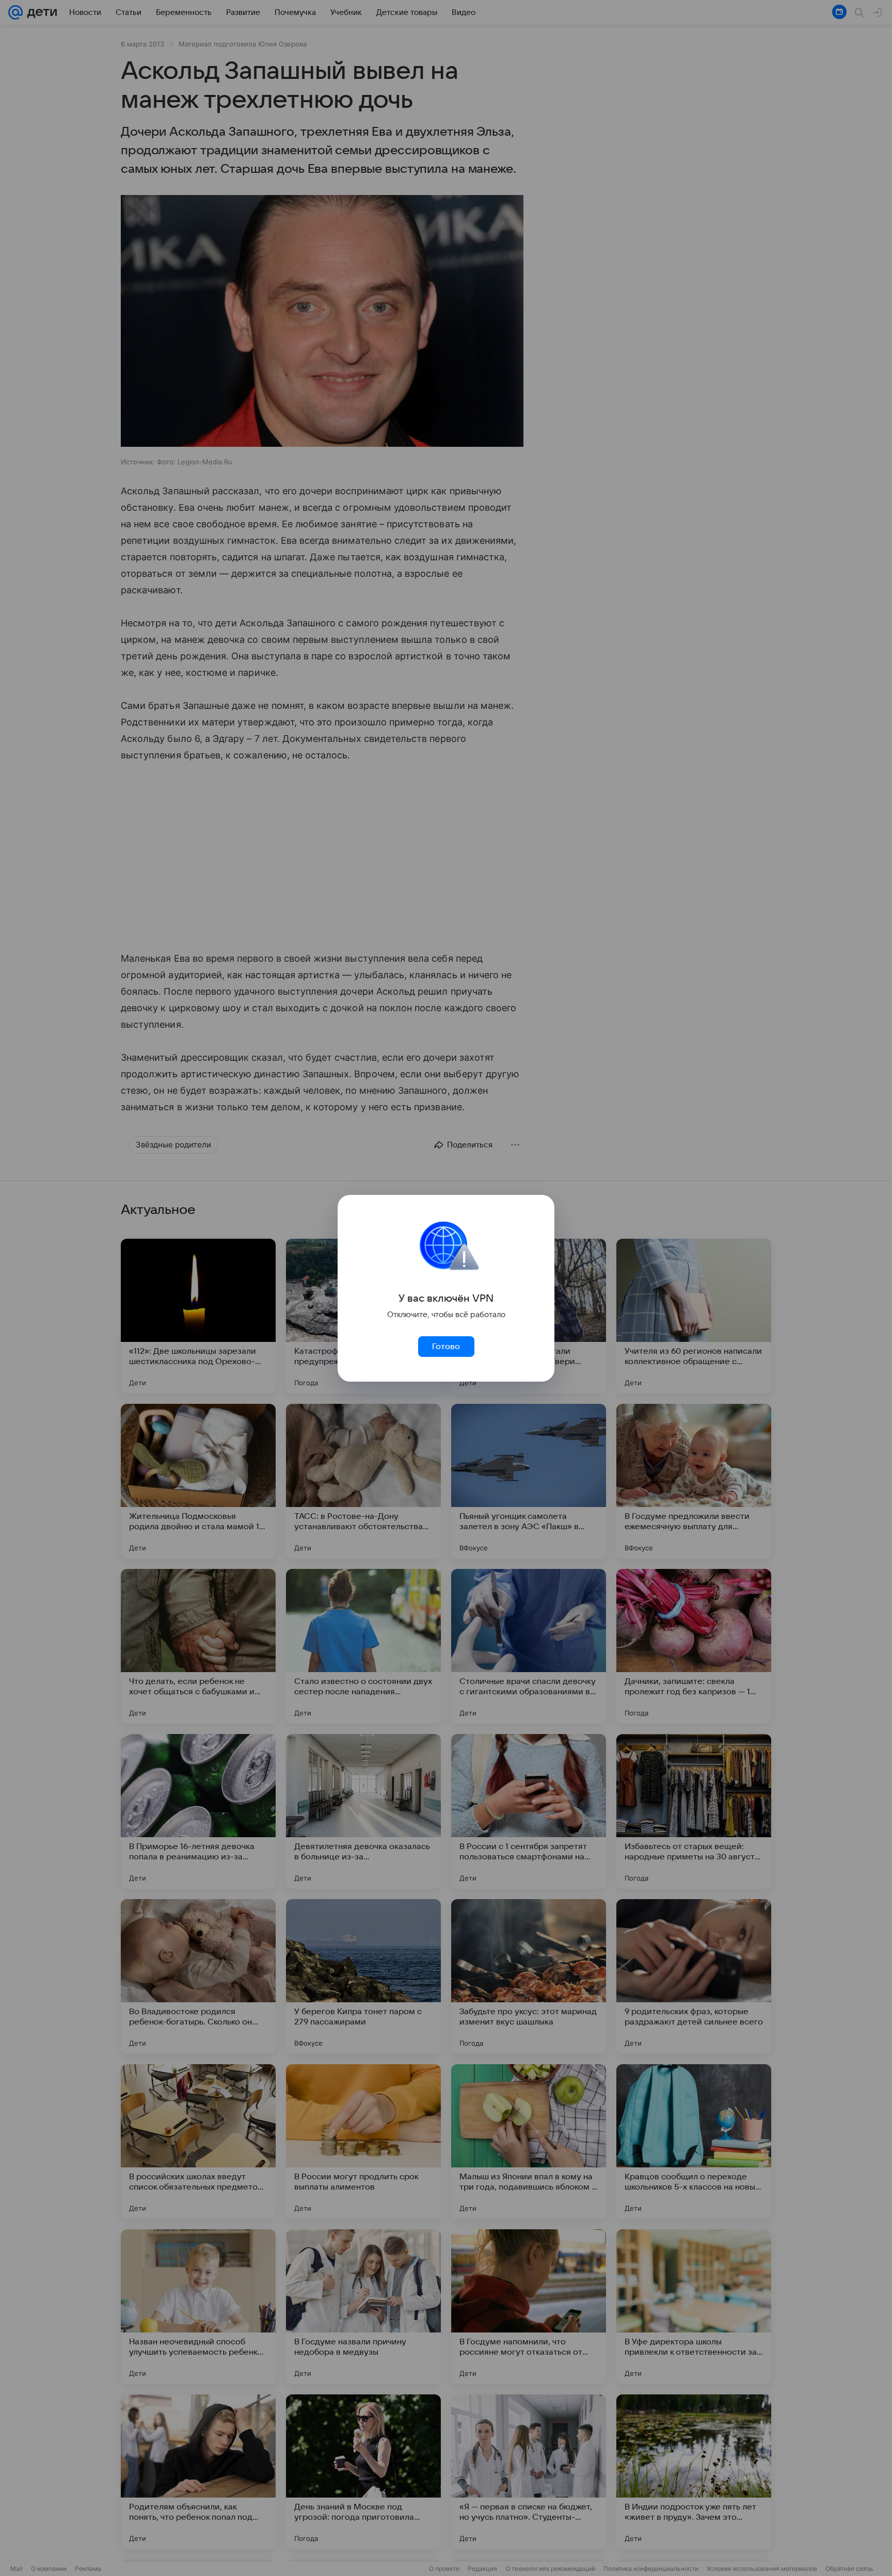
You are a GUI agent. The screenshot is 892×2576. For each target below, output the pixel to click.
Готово (446, 1347)
